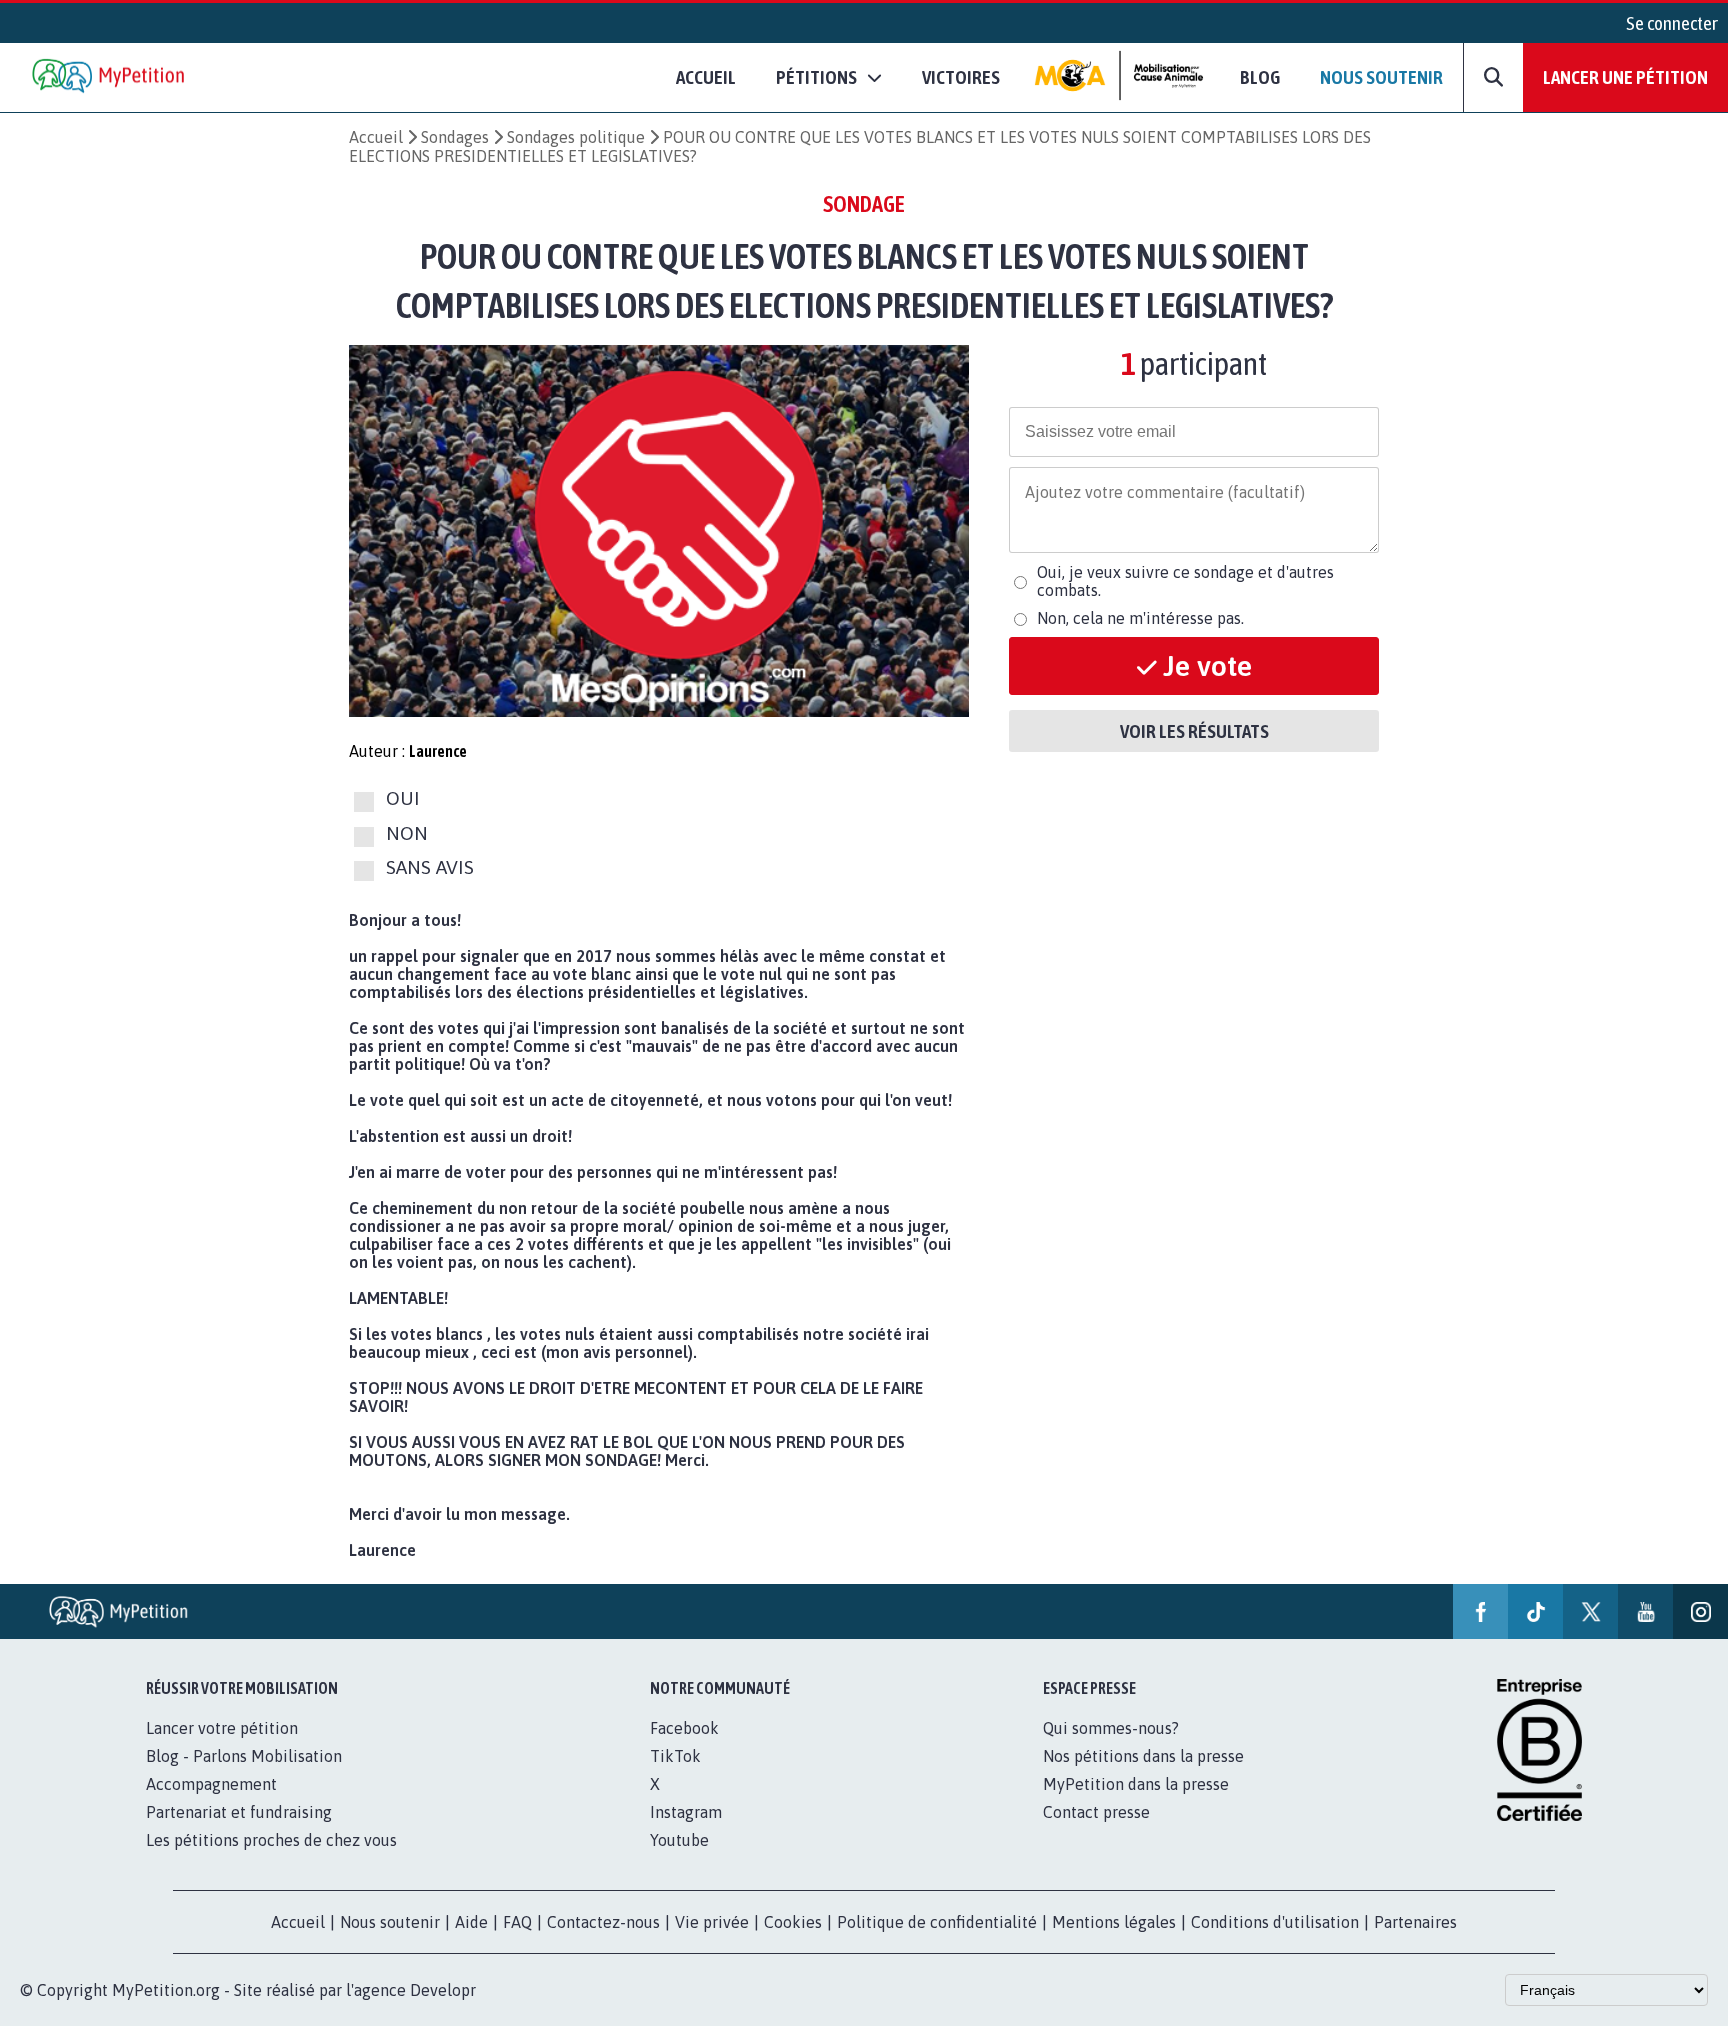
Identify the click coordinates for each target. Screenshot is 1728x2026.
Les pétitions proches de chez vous (271, 1840)
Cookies (793, 1922)
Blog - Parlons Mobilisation (244, 1756)
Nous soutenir (1381, 77)
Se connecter (1672, 23)
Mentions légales (1114, 1922)
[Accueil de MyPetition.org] (110, 77)
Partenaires (1415, 1922)
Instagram (686, 1812)
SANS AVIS (430, 867)
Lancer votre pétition (222, 1728)
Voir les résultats (1194, 731)
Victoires (961, 77)
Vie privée (712, 1922)
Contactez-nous (603, 1922)
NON (407, 833)
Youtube (679, 1840)
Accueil (706, 77)
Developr (443, 1990)
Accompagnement (211, 1784)
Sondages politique (576, 137)
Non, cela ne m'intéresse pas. (1140, 618)
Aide (471, 1922)
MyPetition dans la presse (1136, 1784)
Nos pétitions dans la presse (1143, 1756)
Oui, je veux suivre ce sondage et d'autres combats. (1185, 581)
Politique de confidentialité (937, 1922)
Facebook (684, 1728)
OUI (403, 799)
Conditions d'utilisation (1275, 1922)
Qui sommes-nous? (1111, 1728)
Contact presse (1096, 1812)
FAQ (517, 1922)
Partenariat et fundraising (239, 1812)
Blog (1260, 77)
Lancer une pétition (1625, 77)
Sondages (455, 137)
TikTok (675, 1756)
